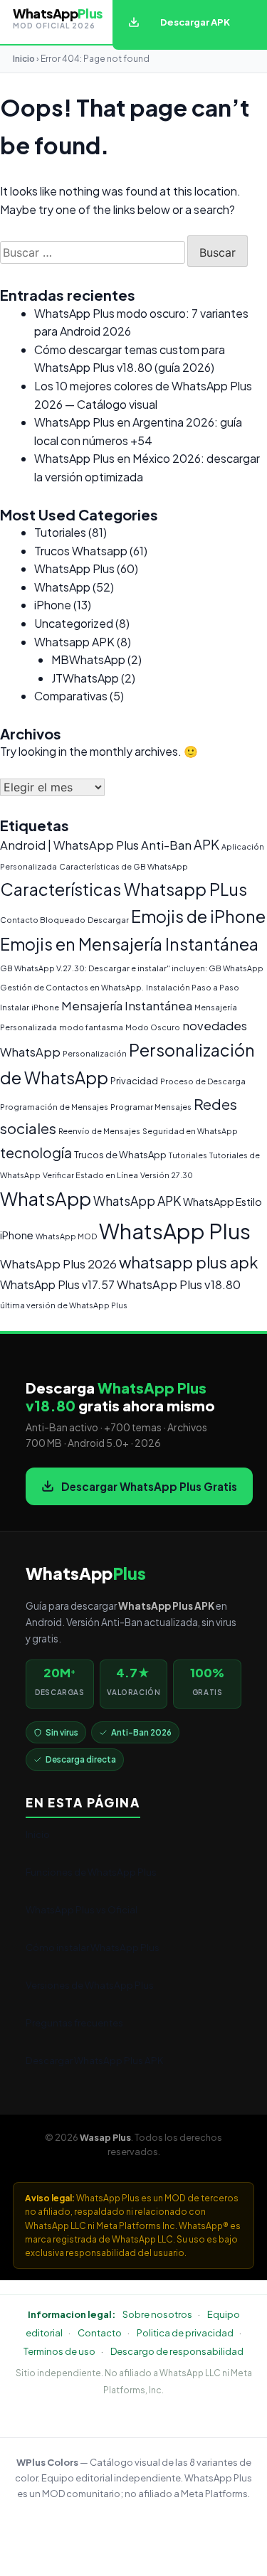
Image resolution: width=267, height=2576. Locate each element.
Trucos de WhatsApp (120, 1155)
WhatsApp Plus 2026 (58, 1264)
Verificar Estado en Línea (90, 1175)
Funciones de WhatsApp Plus (91, 1872)
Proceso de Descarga (203, 1081)
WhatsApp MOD (66, 1236)
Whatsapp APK (74, 642)
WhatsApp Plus (74, 568)
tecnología (36, 1153)
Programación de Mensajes (54, 1107)
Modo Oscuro (153, 1027)
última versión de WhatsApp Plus (64, 1305)
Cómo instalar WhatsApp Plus (93, 1947)
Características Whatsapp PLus (124, 889)
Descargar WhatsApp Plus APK (94, 2060)
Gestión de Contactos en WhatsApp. (72, 987)
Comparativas (71, 696)
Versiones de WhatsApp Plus (90, 1985)
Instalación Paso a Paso (193, 987)
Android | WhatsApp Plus (69, 845)
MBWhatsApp (88, 659)
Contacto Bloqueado (43, 920)
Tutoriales (60, 532)
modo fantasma (91, 1027)
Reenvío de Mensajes (99, 1131)
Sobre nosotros (157, 2314)
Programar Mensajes (151, 1107)
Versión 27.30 (167, 1175)
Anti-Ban (166, 845)
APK (206, 844)
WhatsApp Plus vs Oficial (82, 1909)
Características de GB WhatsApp (124, 866)
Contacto (100, 2333)
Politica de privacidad (185, 2333)
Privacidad (134, 1081)
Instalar (15, 1007)
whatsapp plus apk (188, 1262)
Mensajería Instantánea (127, 1006)
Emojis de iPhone (198, 916)
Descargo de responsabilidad (177, 2351)
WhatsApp (62, 587)
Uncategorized (74, 623)
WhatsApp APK (137, 1201)
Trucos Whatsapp (81, 551)
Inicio (24, 59)
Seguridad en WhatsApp (190, 1131)
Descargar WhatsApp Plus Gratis (149, 1486)
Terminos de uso (59, 2351)
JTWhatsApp (85, 678)
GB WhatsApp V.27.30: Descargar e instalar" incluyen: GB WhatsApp (132, 968)
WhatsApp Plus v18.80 (179, 1284)
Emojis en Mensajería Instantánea (129, 944)
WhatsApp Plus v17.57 (57, 1284)
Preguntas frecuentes (74, 2022)
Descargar (108, 920)
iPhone (53, 605)
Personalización (95, 1053)
